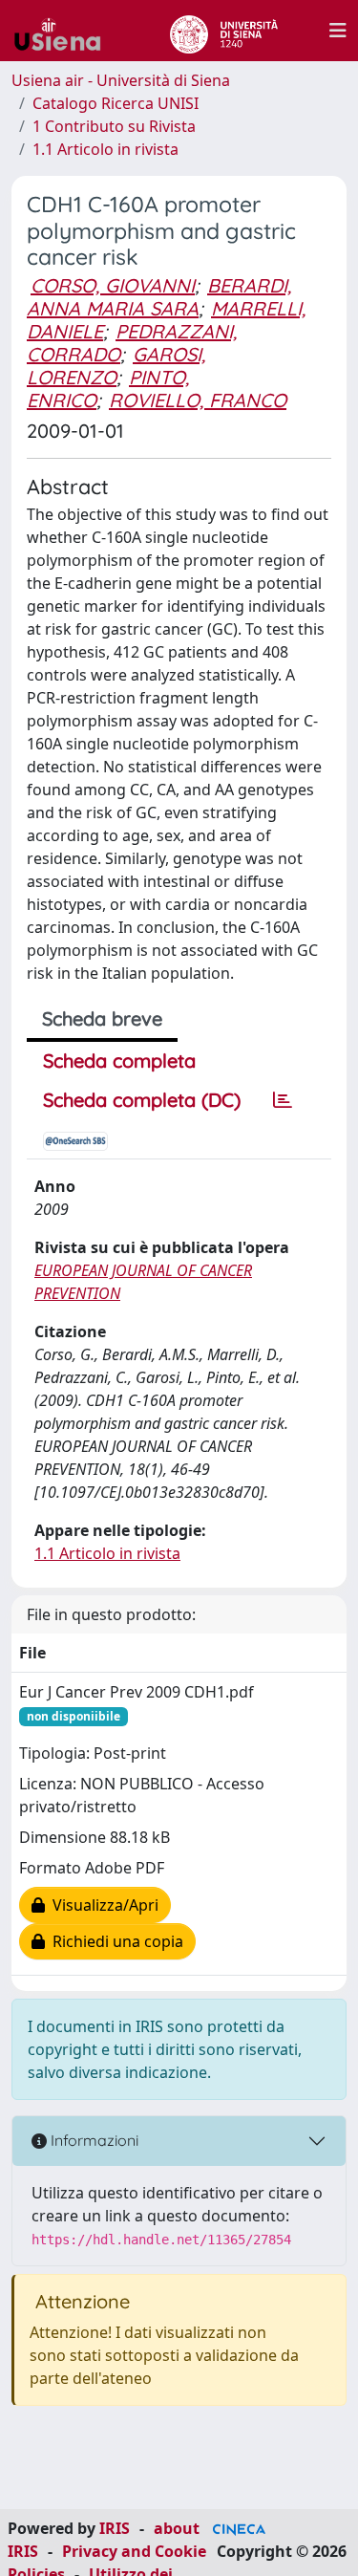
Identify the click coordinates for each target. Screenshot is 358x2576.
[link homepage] (65, 31)
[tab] (283, 1100)
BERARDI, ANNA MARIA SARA (159, 297)
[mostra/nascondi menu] (338, 31)
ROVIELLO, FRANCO (198, 400)
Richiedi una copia (114, 1941)
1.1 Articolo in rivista (105, 149)
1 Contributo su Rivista (114, 126)
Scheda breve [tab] (102, 1018)
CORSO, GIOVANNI (113, 285)
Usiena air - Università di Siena (121, 80)
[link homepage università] (224, 31)
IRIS (115, 2528)
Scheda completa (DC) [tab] (142, 1100)
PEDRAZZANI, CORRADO (132, 343)
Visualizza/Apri (102, 1905)
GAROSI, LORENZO (116, 366)
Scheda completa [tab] (119, 1061)
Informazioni (93, 2140)
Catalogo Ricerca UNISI (116, 103)
